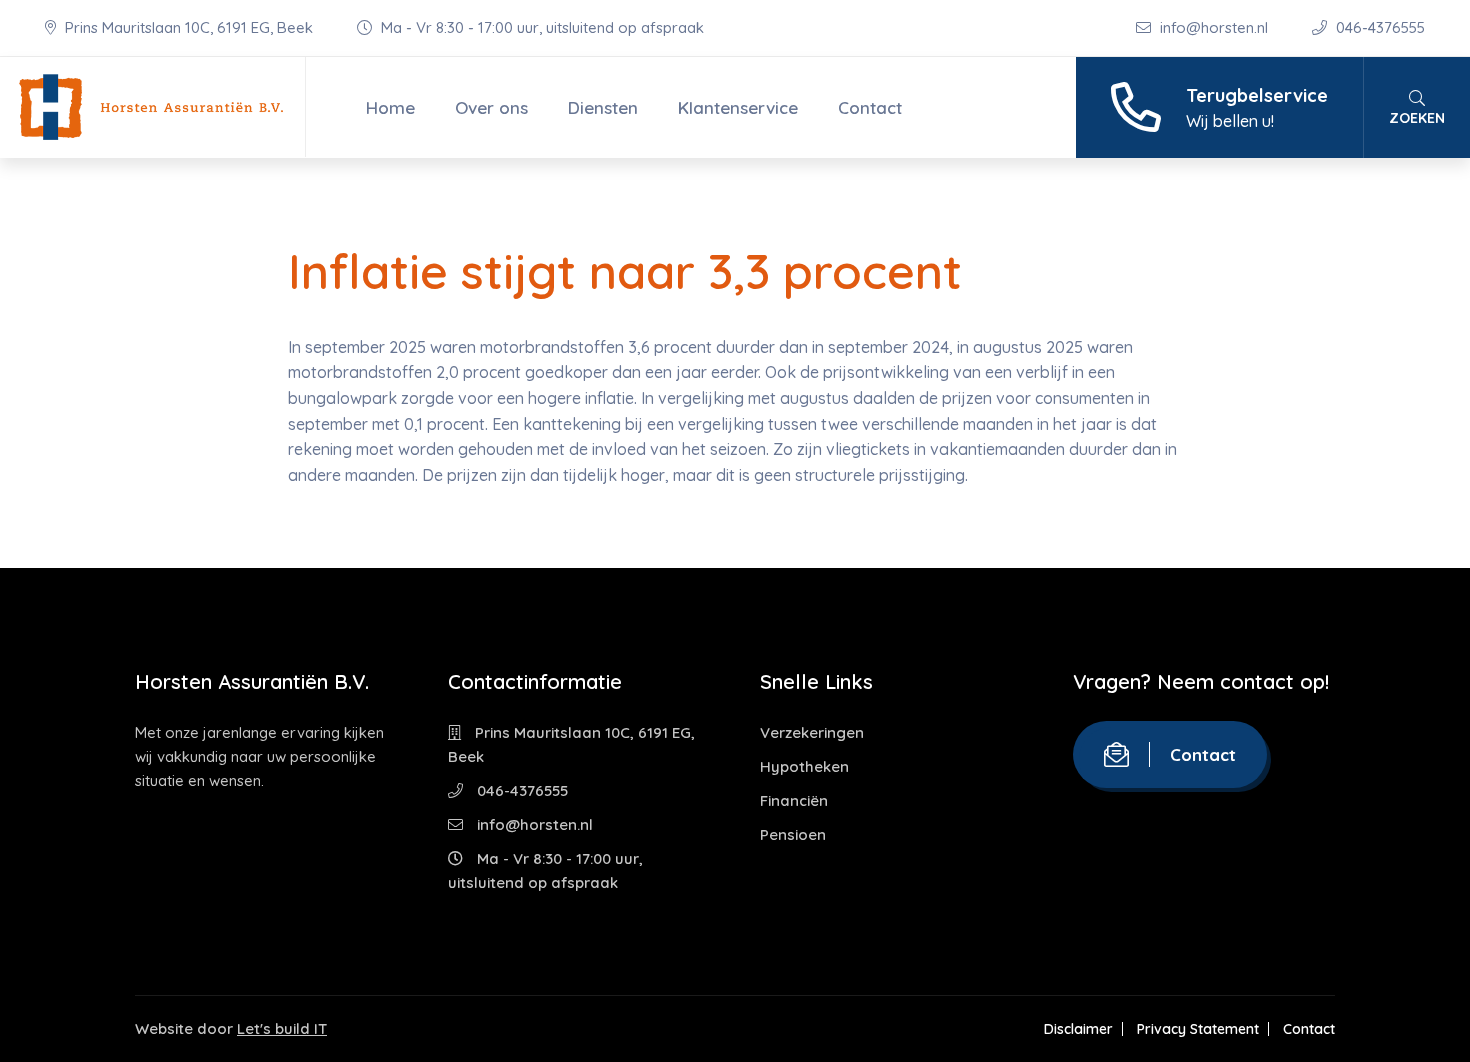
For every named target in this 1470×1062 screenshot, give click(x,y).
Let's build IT (282, 1028)
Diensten (603, 107)
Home (390, 107)
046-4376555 (1378, 27)
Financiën (794, 800)
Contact (870, 107)
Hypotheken (804, 766)
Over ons (491, 107)
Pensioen (793, 834)
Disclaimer (1078, 1029)
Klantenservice (738, 107)
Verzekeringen (812, 732)
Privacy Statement (1198, 1029)
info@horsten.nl (1214, 27)
